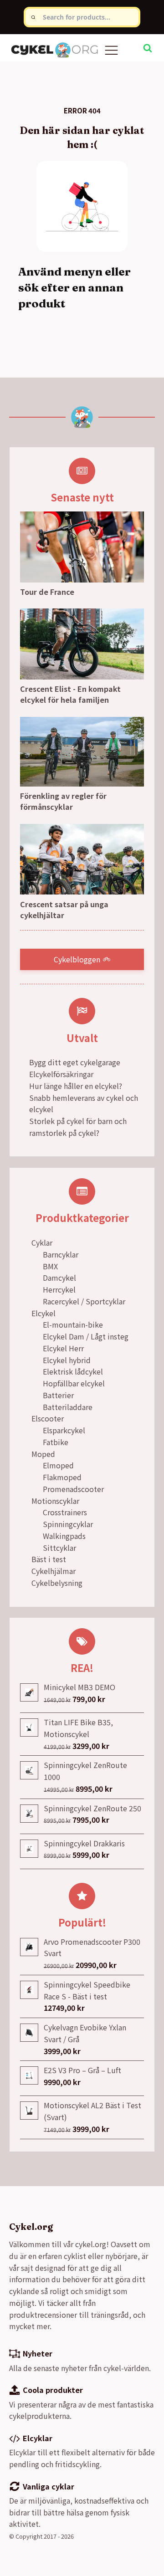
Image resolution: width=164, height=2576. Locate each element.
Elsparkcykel (64, 1430)
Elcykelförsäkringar (61, 1074)
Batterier (58, 1395)
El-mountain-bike (73, 1324)
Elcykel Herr (63, 1348)
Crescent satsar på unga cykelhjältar (64, 910)
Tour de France (47, 592)
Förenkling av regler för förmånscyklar (63, 801)
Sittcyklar (59, 1548)
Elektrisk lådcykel (73, 1371)
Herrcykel (59, 1289)
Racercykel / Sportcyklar (84, 1301)
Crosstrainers (65, 1512)
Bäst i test (49, 1559)
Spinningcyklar (68, 1524)
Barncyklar (61, 1254)
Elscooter (48, 1418)
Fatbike (56, 1442)
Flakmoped (62, 1477)
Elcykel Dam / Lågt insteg (86, 1336)
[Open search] (148, 48)
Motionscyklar (55, 1501)
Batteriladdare (68, 1407)
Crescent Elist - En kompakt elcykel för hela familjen (70, 694)
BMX (50, 1266)
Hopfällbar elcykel (74, 1383)
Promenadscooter (73, 1489)
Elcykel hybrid (67, 1360)
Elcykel (44, 1313)
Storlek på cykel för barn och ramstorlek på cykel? (78, 1127)
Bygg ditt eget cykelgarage (75, 1062)
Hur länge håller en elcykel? (76, 1086)
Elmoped (58, 1465)
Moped (43, 1454)
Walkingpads (64, 1536)
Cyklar (42, 1242)
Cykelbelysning (57, 1583)
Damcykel (59, 1278)
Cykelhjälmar (54, 1571)
